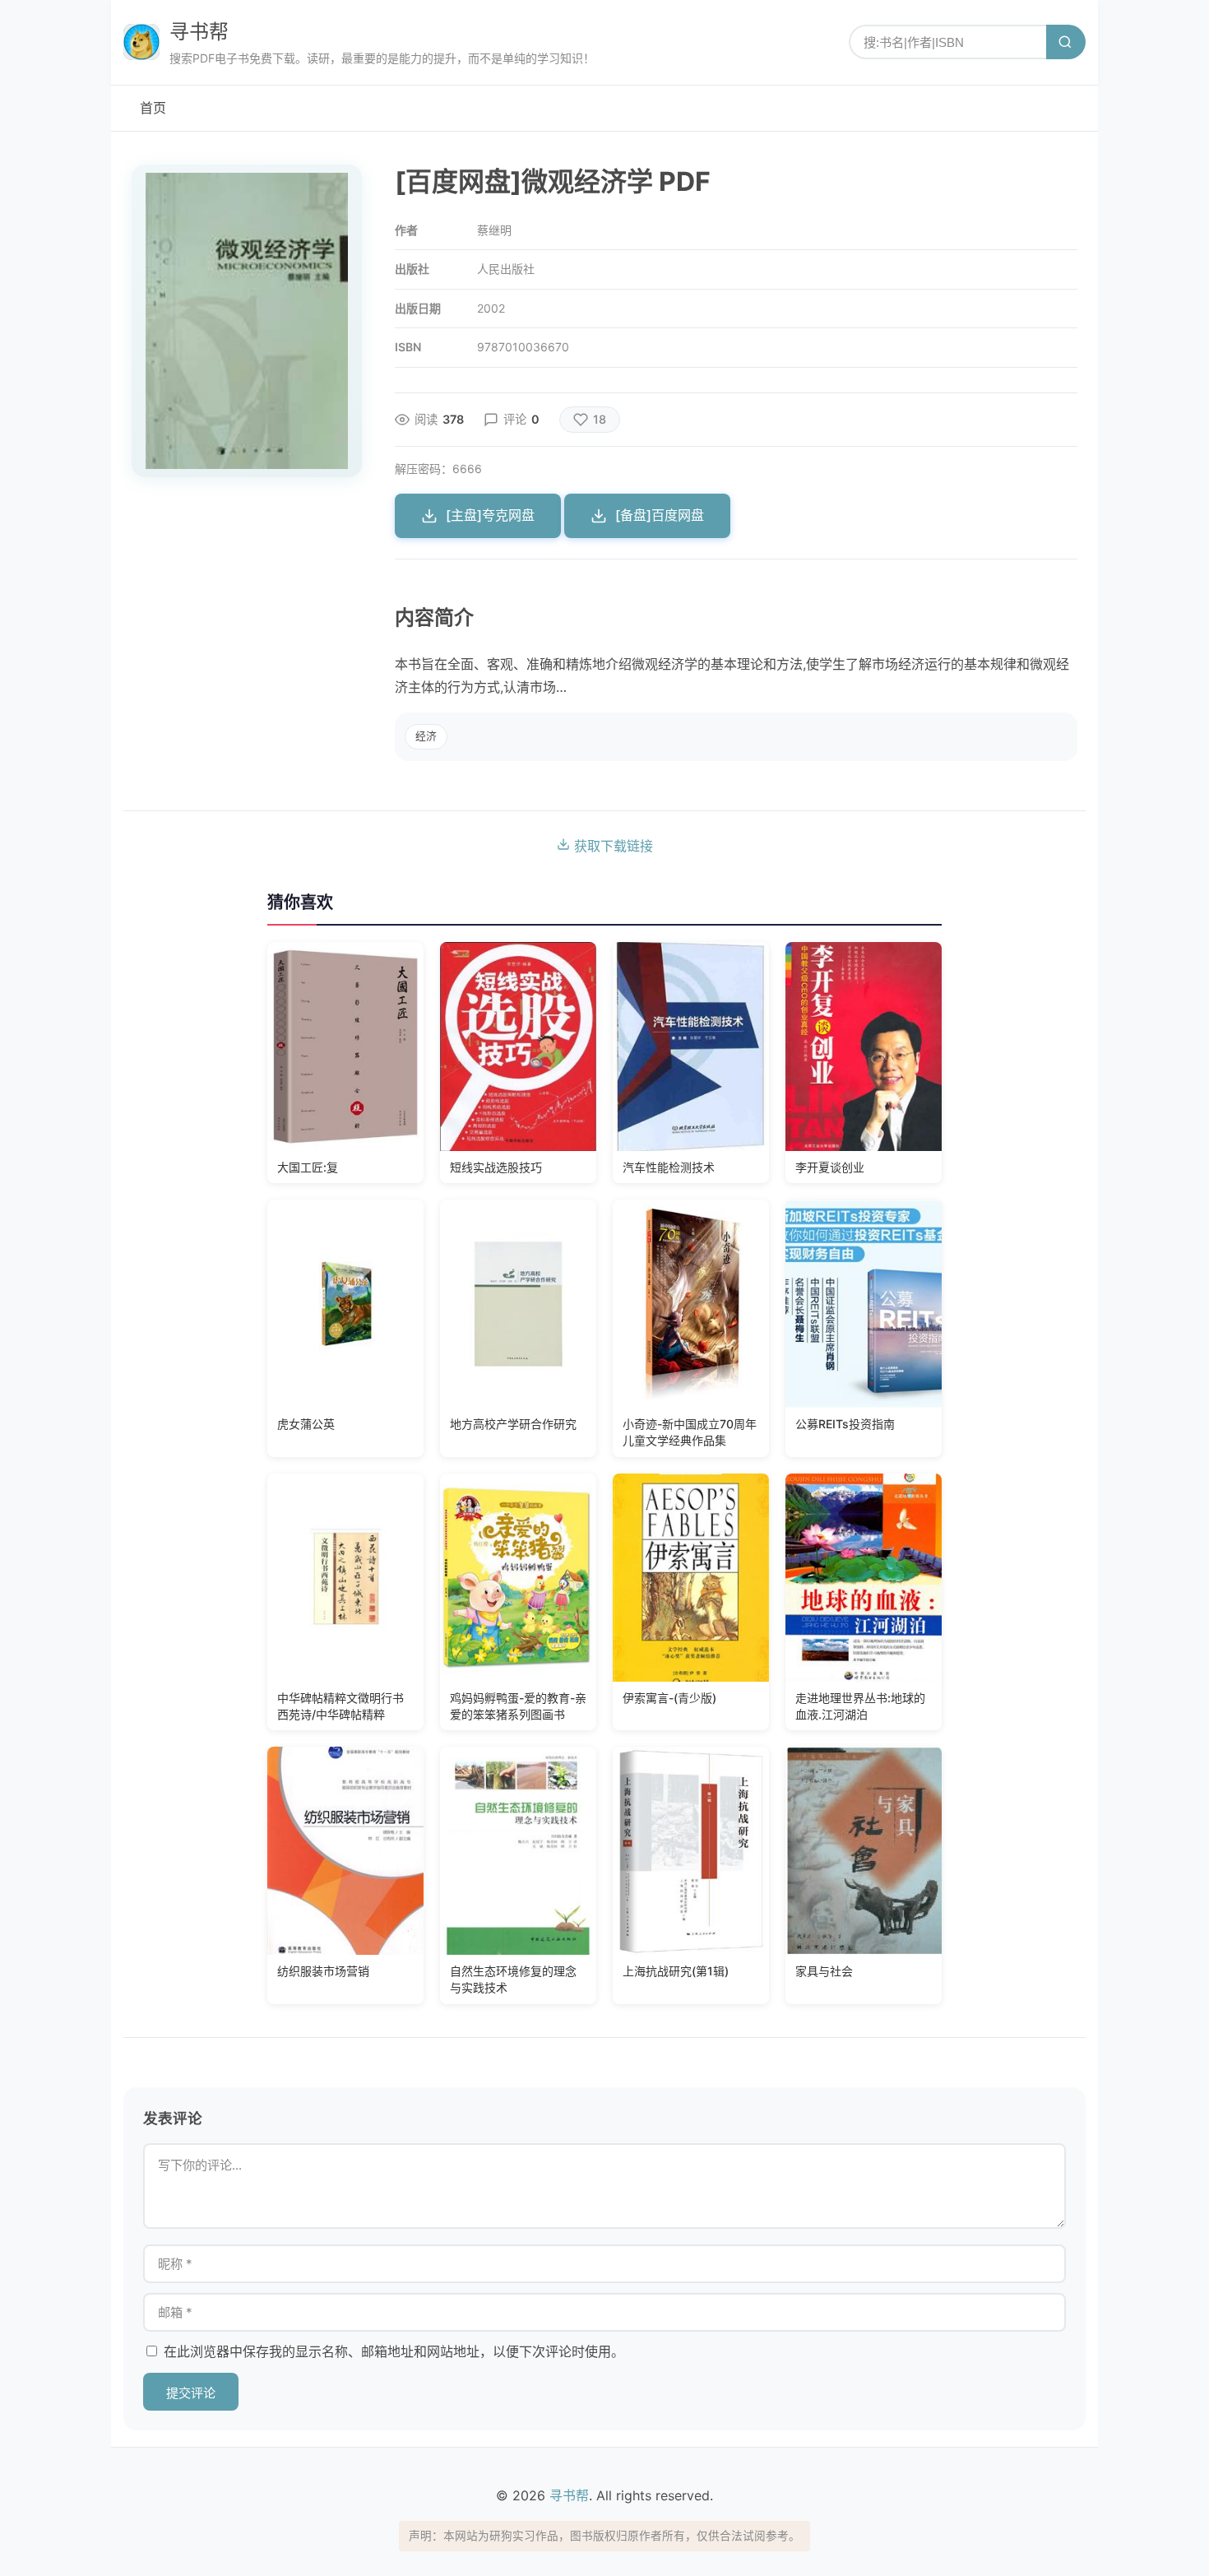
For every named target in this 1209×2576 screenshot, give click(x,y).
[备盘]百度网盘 (660, 515)
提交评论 (191, 2393)
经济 (426, 736)
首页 (153, 108)
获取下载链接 (611, 846)
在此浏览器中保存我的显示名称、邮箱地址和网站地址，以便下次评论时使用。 (394, 2351)
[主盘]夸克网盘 (490, 515)
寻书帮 (199, 32)
